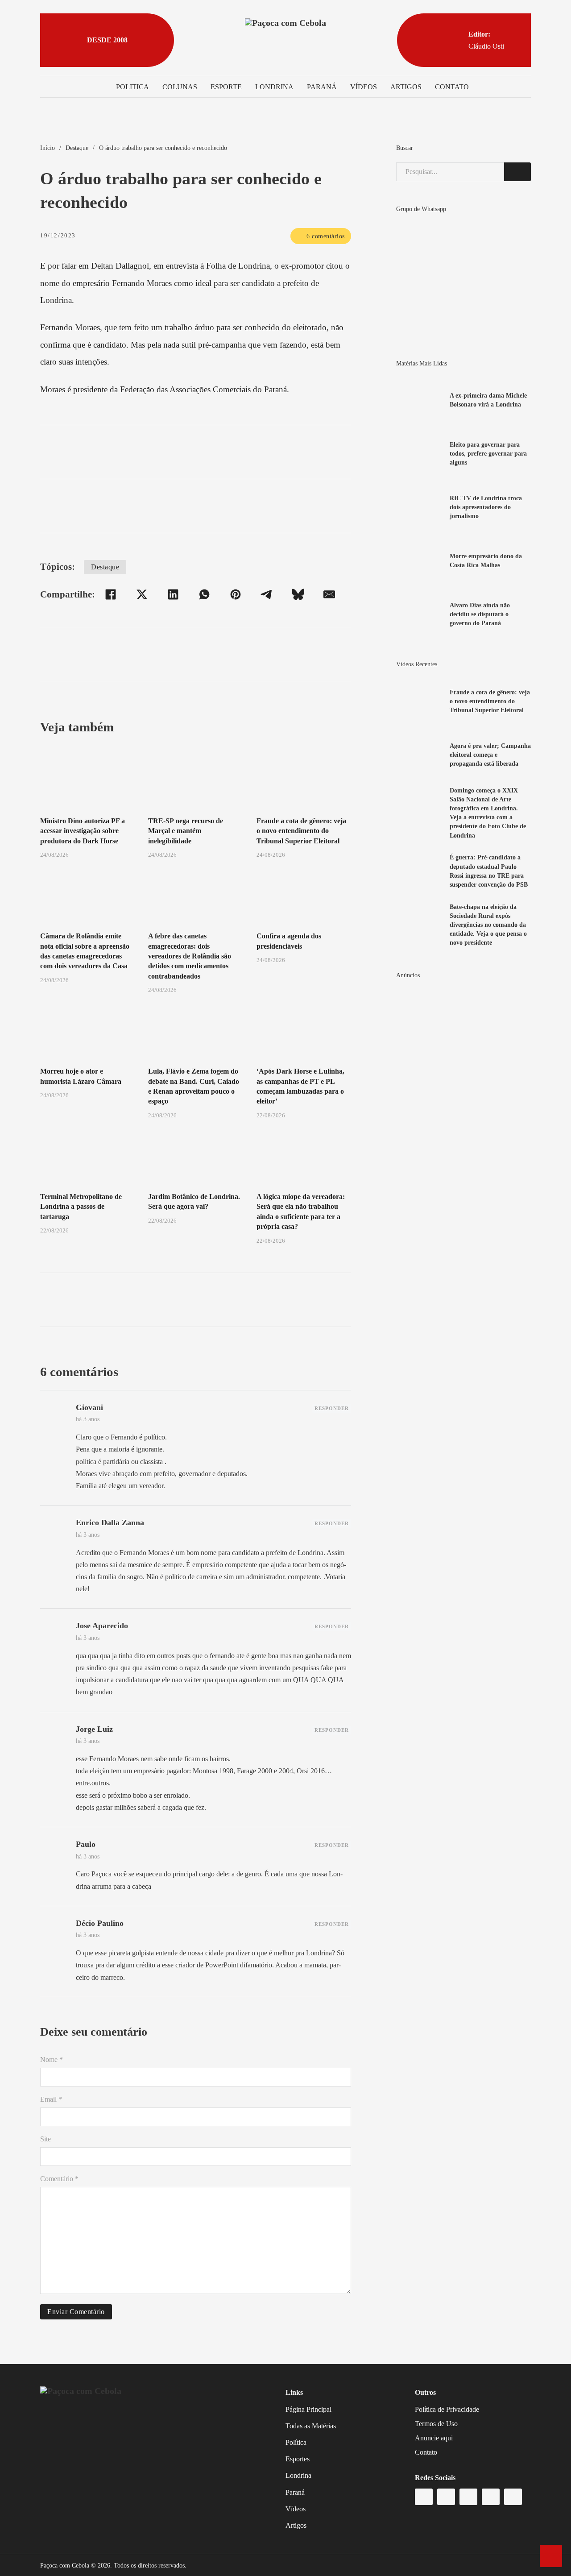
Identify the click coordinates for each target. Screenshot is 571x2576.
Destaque (77, 148)
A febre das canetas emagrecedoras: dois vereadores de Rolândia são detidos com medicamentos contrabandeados (190, 956)
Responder (332, 1408)
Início (48, 148)
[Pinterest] (236, 594)
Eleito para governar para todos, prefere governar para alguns (488, 453)
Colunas (180, 87)
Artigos (406, 87)
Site (46, 2139)
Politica (132, 87)
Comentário (59, 2179)
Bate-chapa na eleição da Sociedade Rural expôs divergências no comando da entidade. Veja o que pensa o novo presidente (488, 925)
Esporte (226, 87)
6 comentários (326, 236)
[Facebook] (111, 594)
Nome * (52, 2060)
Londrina (274, 87)
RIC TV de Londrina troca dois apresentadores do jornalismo (486, 507)
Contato (452, 87)
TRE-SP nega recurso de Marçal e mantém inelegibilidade (186, 831)
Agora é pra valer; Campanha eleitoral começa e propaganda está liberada (490, 755)
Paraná (322, 87)
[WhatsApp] (204, 594)
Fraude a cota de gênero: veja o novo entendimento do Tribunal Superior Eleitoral (301, 831)
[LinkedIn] (173, 594)
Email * (51, 2099)
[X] (142, 594)
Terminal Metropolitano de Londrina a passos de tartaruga (81, 1207)
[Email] (329, 594)
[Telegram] (267, 594)
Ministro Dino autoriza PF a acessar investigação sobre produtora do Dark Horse (83, 831)
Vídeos (364, 87)
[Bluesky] (298, 594)
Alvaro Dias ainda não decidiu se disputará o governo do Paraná (480, 614)
